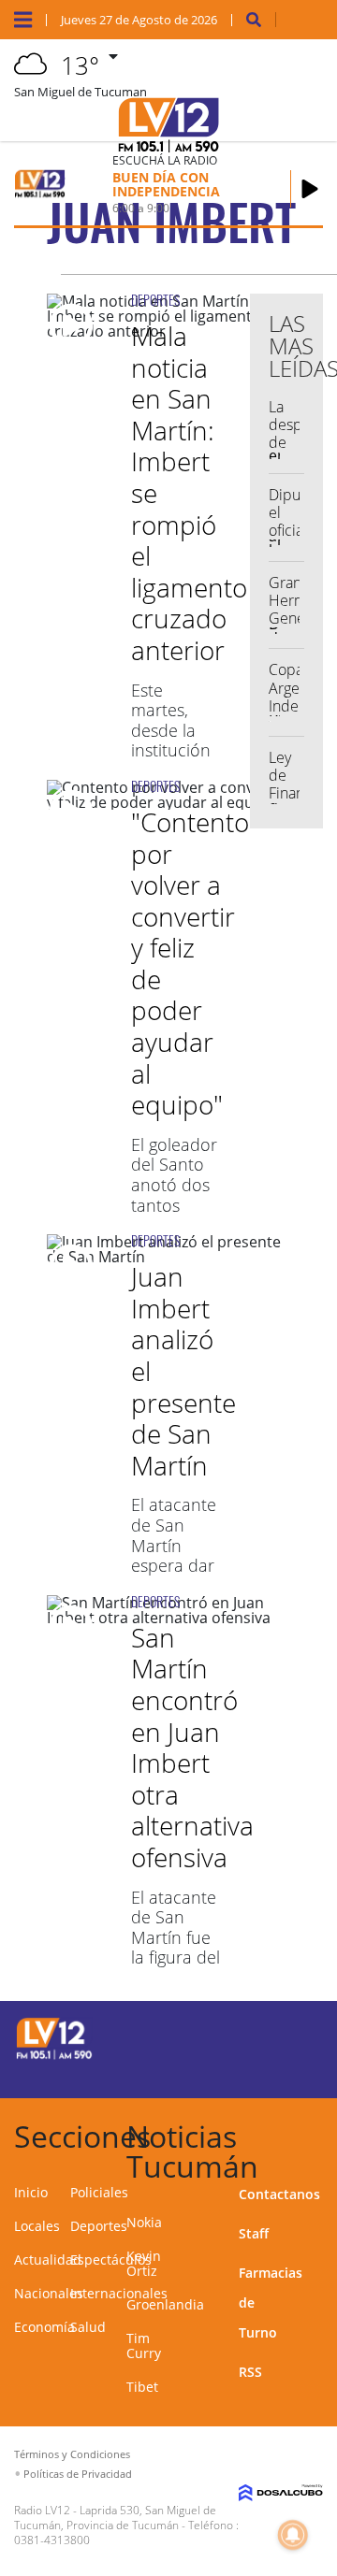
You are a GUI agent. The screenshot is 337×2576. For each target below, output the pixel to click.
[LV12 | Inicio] (321, 2133)
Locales (37, 2226)
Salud (88, 2327)
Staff (254, 2233)
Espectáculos (111, 2259)
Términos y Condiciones (72, 2454)
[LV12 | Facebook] (264, 2036)
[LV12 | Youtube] (301, 2071)
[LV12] (54, 2056)
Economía (44, 2327)
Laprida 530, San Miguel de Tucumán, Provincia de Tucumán (115, 2518)
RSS (250, 2372)
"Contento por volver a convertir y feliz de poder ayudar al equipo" (190, 963)
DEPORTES (155, 300)
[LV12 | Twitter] (301, 2036)
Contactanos (279, 2194)
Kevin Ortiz (144, 2263)
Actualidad (48, 2259)
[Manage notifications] (293, 2535)
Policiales (99, 2192)
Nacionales (49, 2293)
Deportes (99, 2226)
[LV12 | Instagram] (264, 2071)
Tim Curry (144, 2346)
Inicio (31, 2192)
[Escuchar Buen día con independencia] (310, 189)
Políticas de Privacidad (78, 2474)
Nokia (144, 2222)
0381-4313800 (52, 2540)
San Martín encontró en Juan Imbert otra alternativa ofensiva (192, 1747)
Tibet (142, 2387)
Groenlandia (165, 2304)
